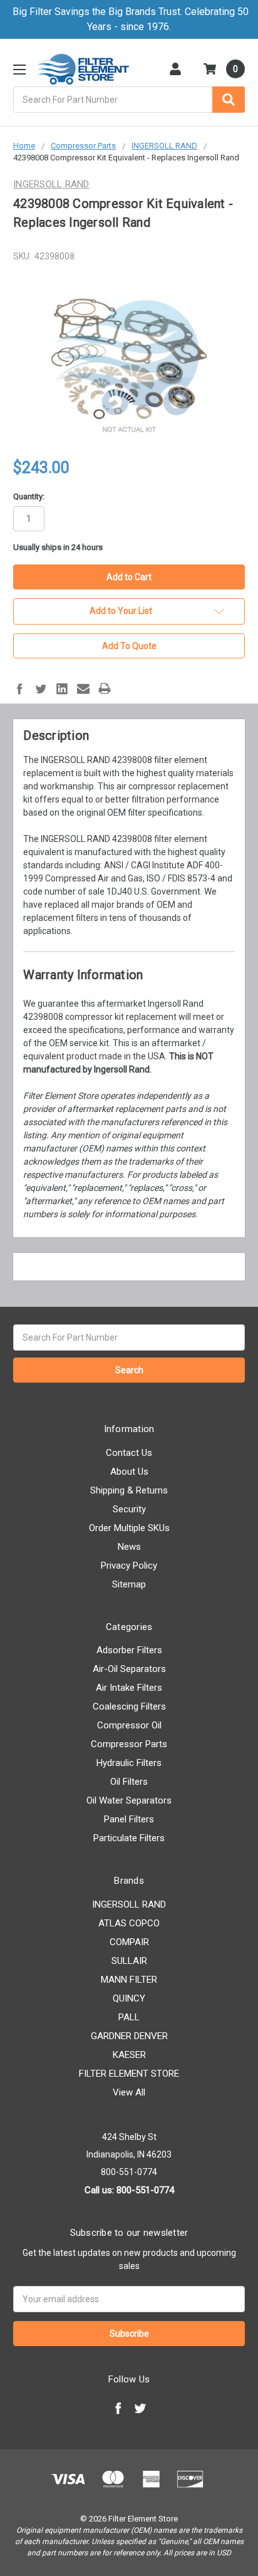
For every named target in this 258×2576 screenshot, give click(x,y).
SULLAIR (129, 1961)
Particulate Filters (129, 1838)
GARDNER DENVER (129, 2036)
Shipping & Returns (129, 1490)
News (129, 1547)
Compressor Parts (129, 1744)
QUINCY (129, 1998)
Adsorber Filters (129, 1650)
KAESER (129, 2055)
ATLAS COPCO (129, 1923)
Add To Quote (129, 646)
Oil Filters (129, 1782)
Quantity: (29, 496)
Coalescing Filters (129, 1706)
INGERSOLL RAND (129, 1904)
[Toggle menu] (19, 69)
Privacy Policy (129, 1566)
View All (129, 2092)
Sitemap (129, 1584)
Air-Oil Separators (129, 1669)
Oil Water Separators (129, 1800)
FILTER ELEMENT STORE (129, 2074)
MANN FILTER (129, 1980)
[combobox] (129, 100)
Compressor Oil (129, 1725)
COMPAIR (129, 1942)
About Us (129, 1472)
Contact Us (129, 1453)
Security (129, 1509)
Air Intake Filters (129, 1688)
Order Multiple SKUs (129, 1528)
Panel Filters (129, 1819)
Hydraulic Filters (129, 1763)
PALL (129, 2017)
